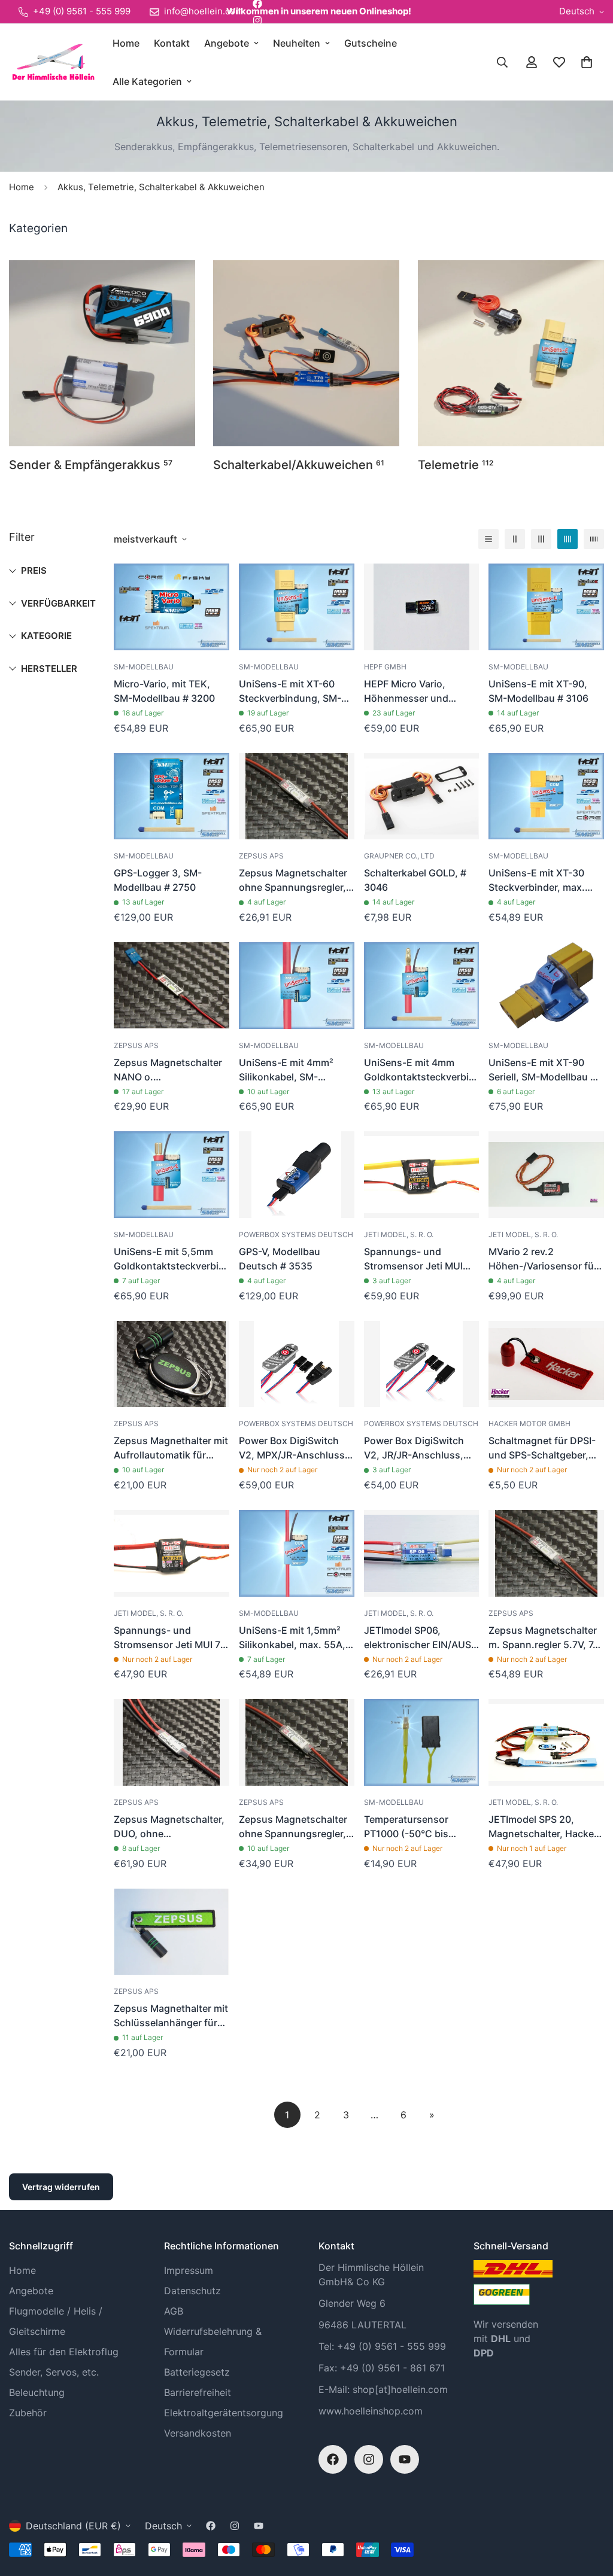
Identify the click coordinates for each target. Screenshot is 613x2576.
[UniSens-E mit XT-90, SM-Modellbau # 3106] (546, 607)
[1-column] (488, 539)
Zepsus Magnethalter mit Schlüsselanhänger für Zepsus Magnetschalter (171, 2016)
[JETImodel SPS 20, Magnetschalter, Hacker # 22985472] (546, 1742)
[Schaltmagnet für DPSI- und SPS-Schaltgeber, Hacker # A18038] (546, 1364)
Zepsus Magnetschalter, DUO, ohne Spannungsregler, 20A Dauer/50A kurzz (169, 1827)
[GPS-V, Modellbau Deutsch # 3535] (297, 1175)
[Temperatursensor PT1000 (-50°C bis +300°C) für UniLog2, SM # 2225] (422, 1742)
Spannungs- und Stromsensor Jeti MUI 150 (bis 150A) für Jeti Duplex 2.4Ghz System (416, 1259)
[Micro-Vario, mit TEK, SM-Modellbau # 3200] (172, 607)
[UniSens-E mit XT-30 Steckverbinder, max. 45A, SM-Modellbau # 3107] (546, 797)
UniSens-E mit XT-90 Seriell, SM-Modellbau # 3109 (542, 1070)
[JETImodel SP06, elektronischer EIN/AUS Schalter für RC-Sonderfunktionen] (422, 1553)
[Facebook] (333, 2459)
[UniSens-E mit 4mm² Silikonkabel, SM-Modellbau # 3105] (297, 986)
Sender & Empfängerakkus (91, 465)
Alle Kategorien (147, 81)
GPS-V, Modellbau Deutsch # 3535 (280, 1259)
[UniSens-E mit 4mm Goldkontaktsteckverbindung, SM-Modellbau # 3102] (422, 986)
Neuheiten (297, 43)
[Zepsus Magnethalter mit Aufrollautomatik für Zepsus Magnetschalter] (172, 1364)
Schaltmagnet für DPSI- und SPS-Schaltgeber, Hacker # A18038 (542, 1448)
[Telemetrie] (511, 353)
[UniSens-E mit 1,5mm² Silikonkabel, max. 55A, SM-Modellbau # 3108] (297, 1553)
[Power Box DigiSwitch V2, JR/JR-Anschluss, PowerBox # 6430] (422, 1364)
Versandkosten (198, 2433)
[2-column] (515, 539)
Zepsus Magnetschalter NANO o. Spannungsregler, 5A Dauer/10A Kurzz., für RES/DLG (168, 1070)
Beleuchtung (37, 2392)
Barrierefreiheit (198, 2392)
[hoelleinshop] (52, 62)
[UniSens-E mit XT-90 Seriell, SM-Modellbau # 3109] (546, 986)
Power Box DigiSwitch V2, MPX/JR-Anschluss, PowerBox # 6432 (293, 1448)
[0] (587, 62)
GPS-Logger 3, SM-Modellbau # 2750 (158, 880)
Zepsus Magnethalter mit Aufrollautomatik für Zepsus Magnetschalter (171, 1448)
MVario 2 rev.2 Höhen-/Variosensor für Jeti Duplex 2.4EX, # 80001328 (543, 1259)
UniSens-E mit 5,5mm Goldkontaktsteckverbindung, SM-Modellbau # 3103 (172, 1259)
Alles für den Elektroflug (64, 2352)
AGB (174, 2311)
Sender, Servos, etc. (54, 2372)
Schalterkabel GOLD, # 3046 (415, 880)
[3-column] (541, 539)
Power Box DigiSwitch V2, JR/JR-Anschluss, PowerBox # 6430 (414, 1448)
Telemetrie (456, 465)
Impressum (189, 2270)
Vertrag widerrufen (61, 2187)
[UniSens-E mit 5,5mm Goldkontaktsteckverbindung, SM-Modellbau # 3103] (172, 1175)
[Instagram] (257, 20)
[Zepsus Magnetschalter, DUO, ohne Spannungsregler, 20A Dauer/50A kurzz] (172, 1742)
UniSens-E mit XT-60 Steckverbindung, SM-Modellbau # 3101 (290, 692)
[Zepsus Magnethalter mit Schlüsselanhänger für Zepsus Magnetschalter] (172, 1932)
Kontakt (172, 43)
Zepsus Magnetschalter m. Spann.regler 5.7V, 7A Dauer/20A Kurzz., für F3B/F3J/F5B (544, 1638)
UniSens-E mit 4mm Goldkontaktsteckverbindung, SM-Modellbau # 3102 (422, 1070)
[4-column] (568, 539)
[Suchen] (502, 62)
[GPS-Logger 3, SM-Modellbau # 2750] (172, 797)
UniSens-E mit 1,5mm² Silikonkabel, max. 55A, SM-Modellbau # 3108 (292, 1638)
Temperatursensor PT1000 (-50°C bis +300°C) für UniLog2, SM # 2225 (414, 1827)
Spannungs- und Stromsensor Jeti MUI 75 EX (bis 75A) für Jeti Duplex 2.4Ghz (170, 1638)
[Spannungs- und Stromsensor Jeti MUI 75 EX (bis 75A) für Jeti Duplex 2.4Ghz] (172, 1553)
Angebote (227, 43)
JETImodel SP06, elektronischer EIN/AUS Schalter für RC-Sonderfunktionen (418, 1638)
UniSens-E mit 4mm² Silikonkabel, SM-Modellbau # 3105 (286, 1070)
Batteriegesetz (197, 2372)
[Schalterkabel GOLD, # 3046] (422, 797)
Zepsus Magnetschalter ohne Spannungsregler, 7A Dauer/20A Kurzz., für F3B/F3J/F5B (295, 881)
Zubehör (28, 2413)
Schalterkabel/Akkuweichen (299, 465)
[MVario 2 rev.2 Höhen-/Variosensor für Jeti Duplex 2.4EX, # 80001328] (546, 1175)
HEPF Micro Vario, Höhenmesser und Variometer (406, 692)
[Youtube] (405, 2459)
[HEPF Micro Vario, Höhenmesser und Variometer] (422, 607)
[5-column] (594, 539)
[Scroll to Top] (590, 2511)
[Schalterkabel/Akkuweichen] (306, 353)
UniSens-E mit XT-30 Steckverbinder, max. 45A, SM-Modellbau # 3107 (538, 881)
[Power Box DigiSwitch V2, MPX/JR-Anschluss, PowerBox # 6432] (297, 1364)
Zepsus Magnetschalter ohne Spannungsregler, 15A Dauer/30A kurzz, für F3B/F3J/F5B (293, 1827)
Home (126, 43)
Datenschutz (192, 2291)
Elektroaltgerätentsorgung (224, 2413)
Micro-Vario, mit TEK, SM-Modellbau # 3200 (164, 691)
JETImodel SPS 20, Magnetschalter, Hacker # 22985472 (543, 1827)
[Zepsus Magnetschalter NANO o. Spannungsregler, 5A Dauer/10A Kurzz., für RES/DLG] (172, 986)
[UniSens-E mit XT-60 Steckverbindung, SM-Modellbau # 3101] (297, 607)
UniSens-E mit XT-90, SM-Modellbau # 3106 (538, 691)
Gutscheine (371, 43)
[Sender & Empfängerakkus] (102, 353)
